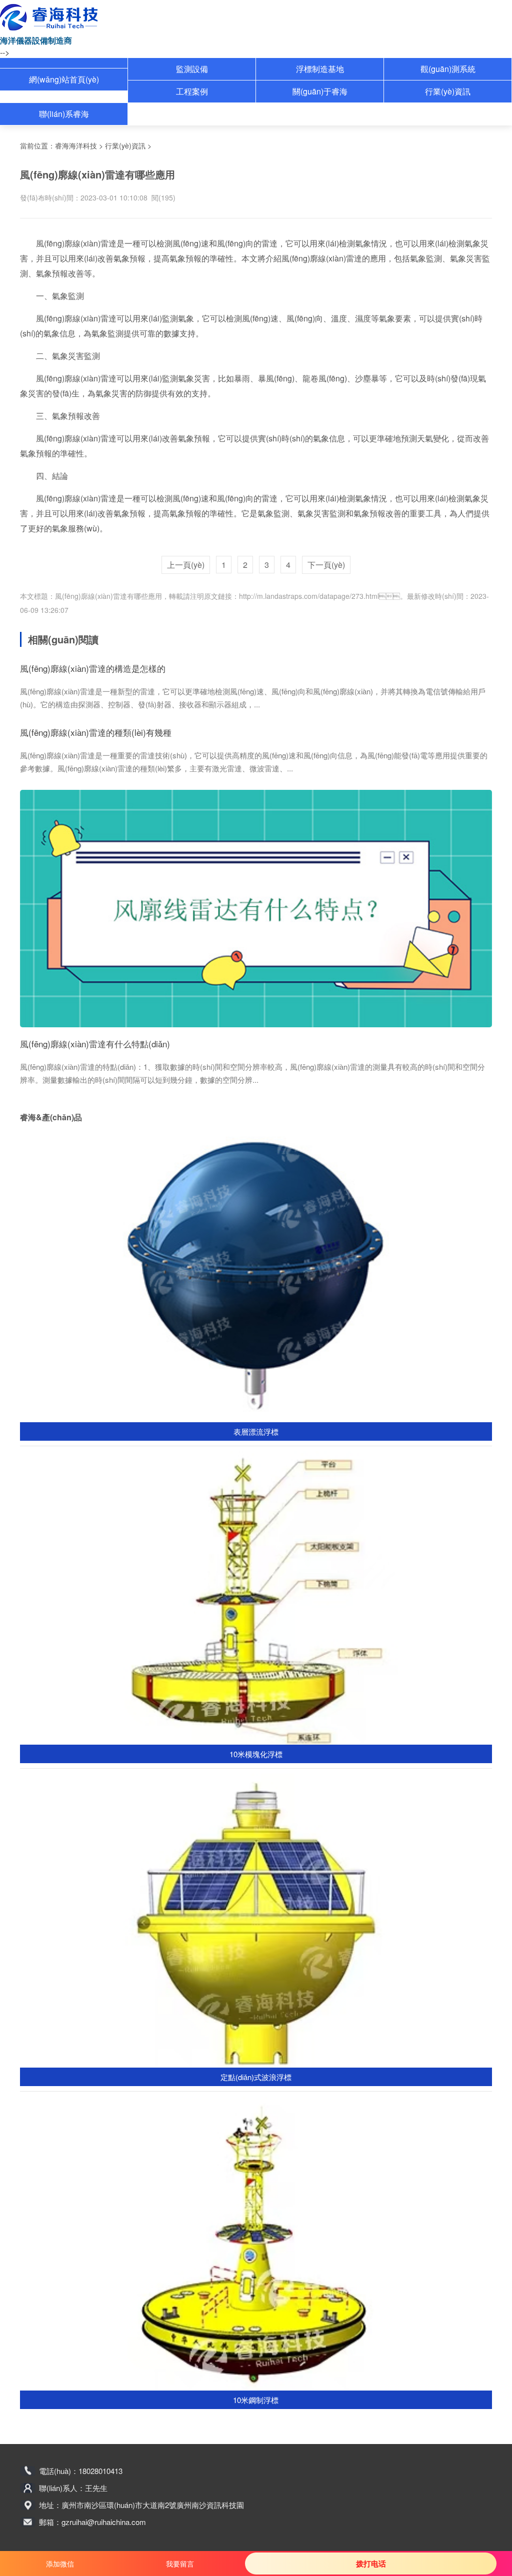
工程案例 (192, 91)
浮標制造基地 (320, 69)
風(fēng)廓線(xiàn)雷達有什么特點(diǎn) (95, 1044)
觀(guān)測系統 (448, 69)
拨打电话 (371, 2564)
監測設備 (192, 69)
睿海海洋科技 (76, 145)
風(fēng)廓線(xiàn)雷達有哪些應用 (108, 596)
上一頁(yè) (186, 565)
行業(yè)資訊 (448, 91)
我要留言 (180, 2564)
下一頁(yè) (326, 565)
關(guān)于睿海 (320, 91)
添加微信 (60, 2564)
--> (5, 52)
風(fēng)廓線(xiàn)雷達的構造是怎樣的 (93, 668)
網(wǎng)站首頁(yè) (64, 79)
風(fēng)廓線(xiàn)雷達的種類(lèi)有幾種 (96, 732)
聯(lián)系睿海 (64, 114)
